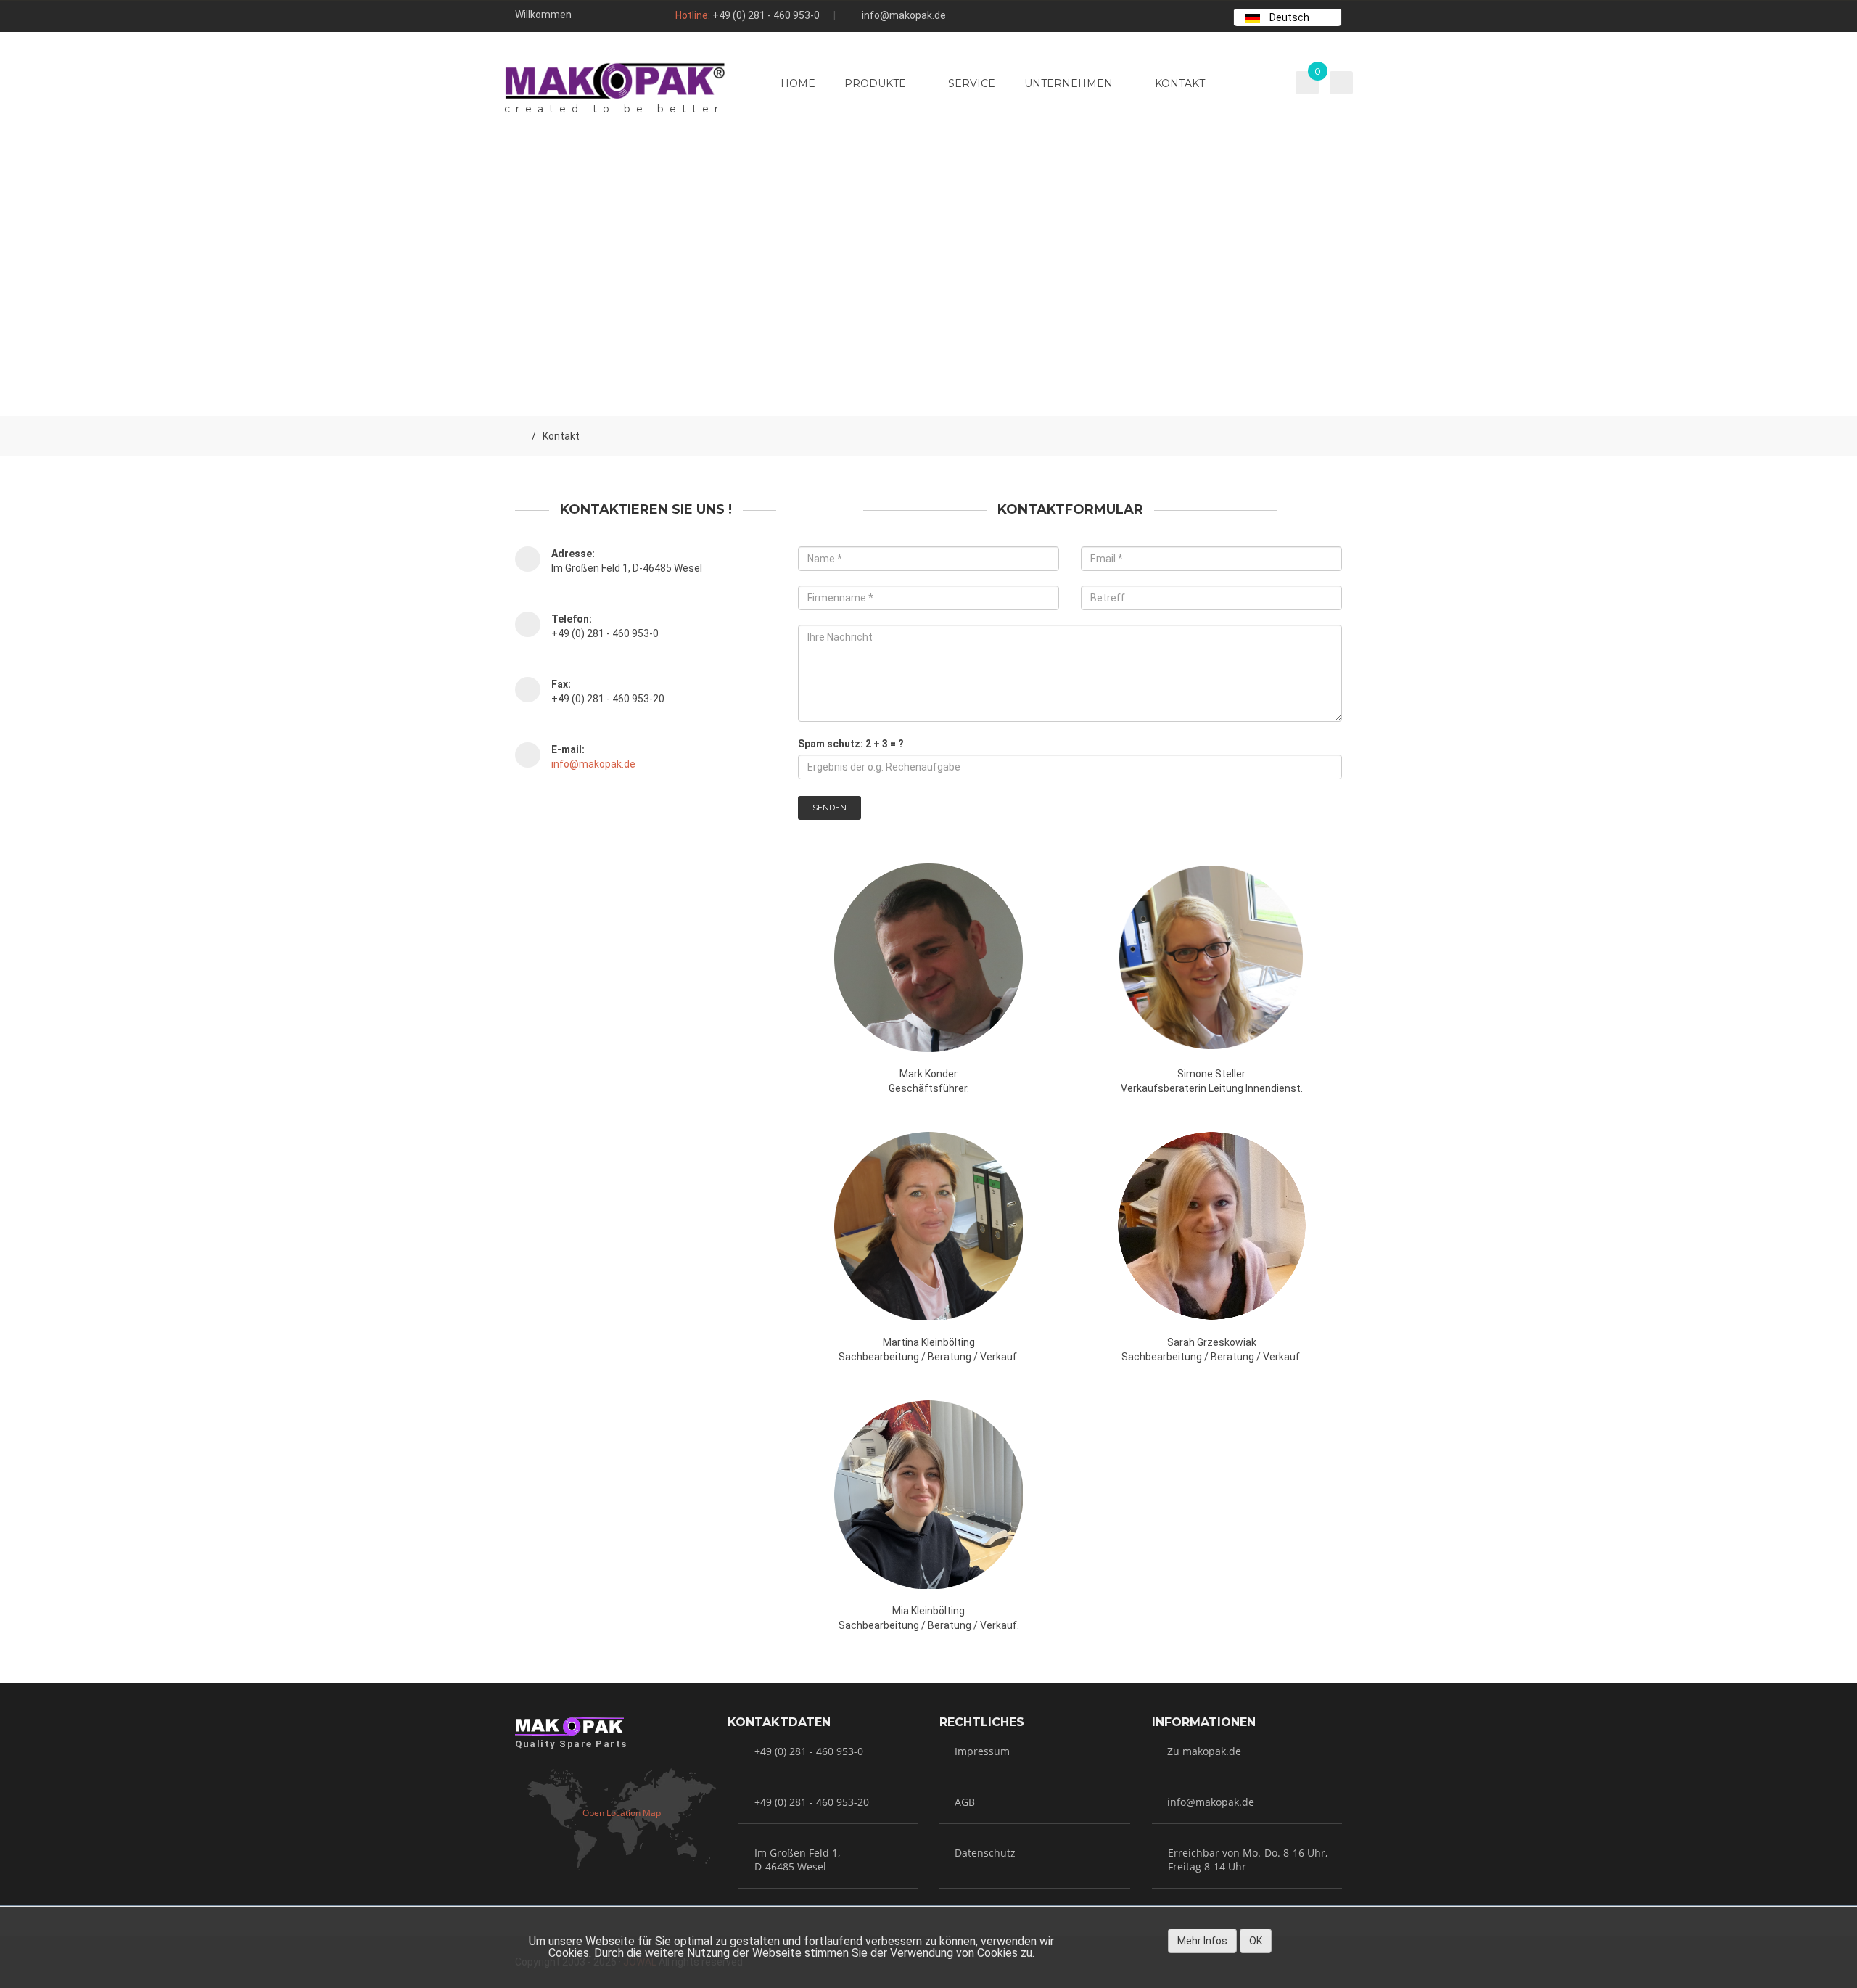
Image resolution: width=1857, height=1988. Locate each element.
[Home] (520, 436)
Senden (829, 808)
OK (1256, 1941)
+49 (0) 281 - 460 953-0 (766, 15)
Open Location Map (622, 1813)
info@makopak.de (904, 15)
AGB (965, 1802)
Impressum (982, 1751)
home (798, 83)
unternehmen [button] (1069, 83)
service (972, 83)
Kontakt (1180, 83)
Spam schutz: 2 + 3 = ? (851, 744)
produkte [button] (875, 83)
